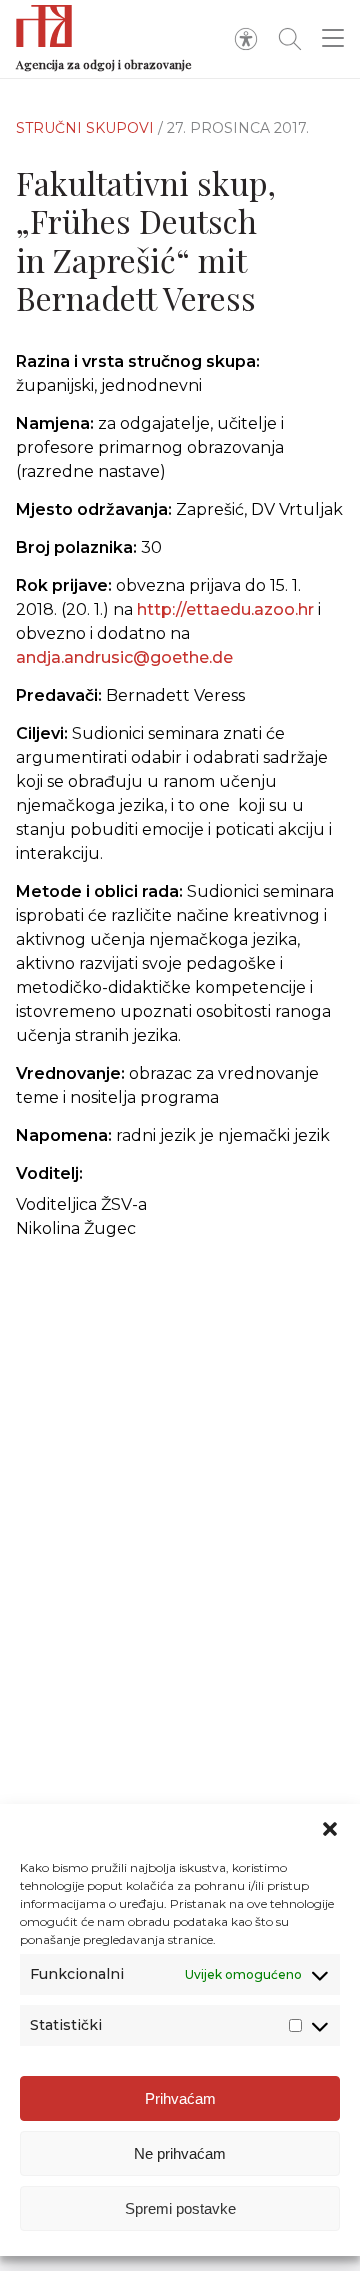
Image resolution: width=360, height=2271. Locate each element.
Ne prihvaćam (180, 2153)
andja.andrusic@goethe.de (124, 657)
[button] (330, 1829)
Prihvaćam (180, 2098)
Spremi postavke (180, 2208)
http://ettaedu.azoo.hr (225, 609)
